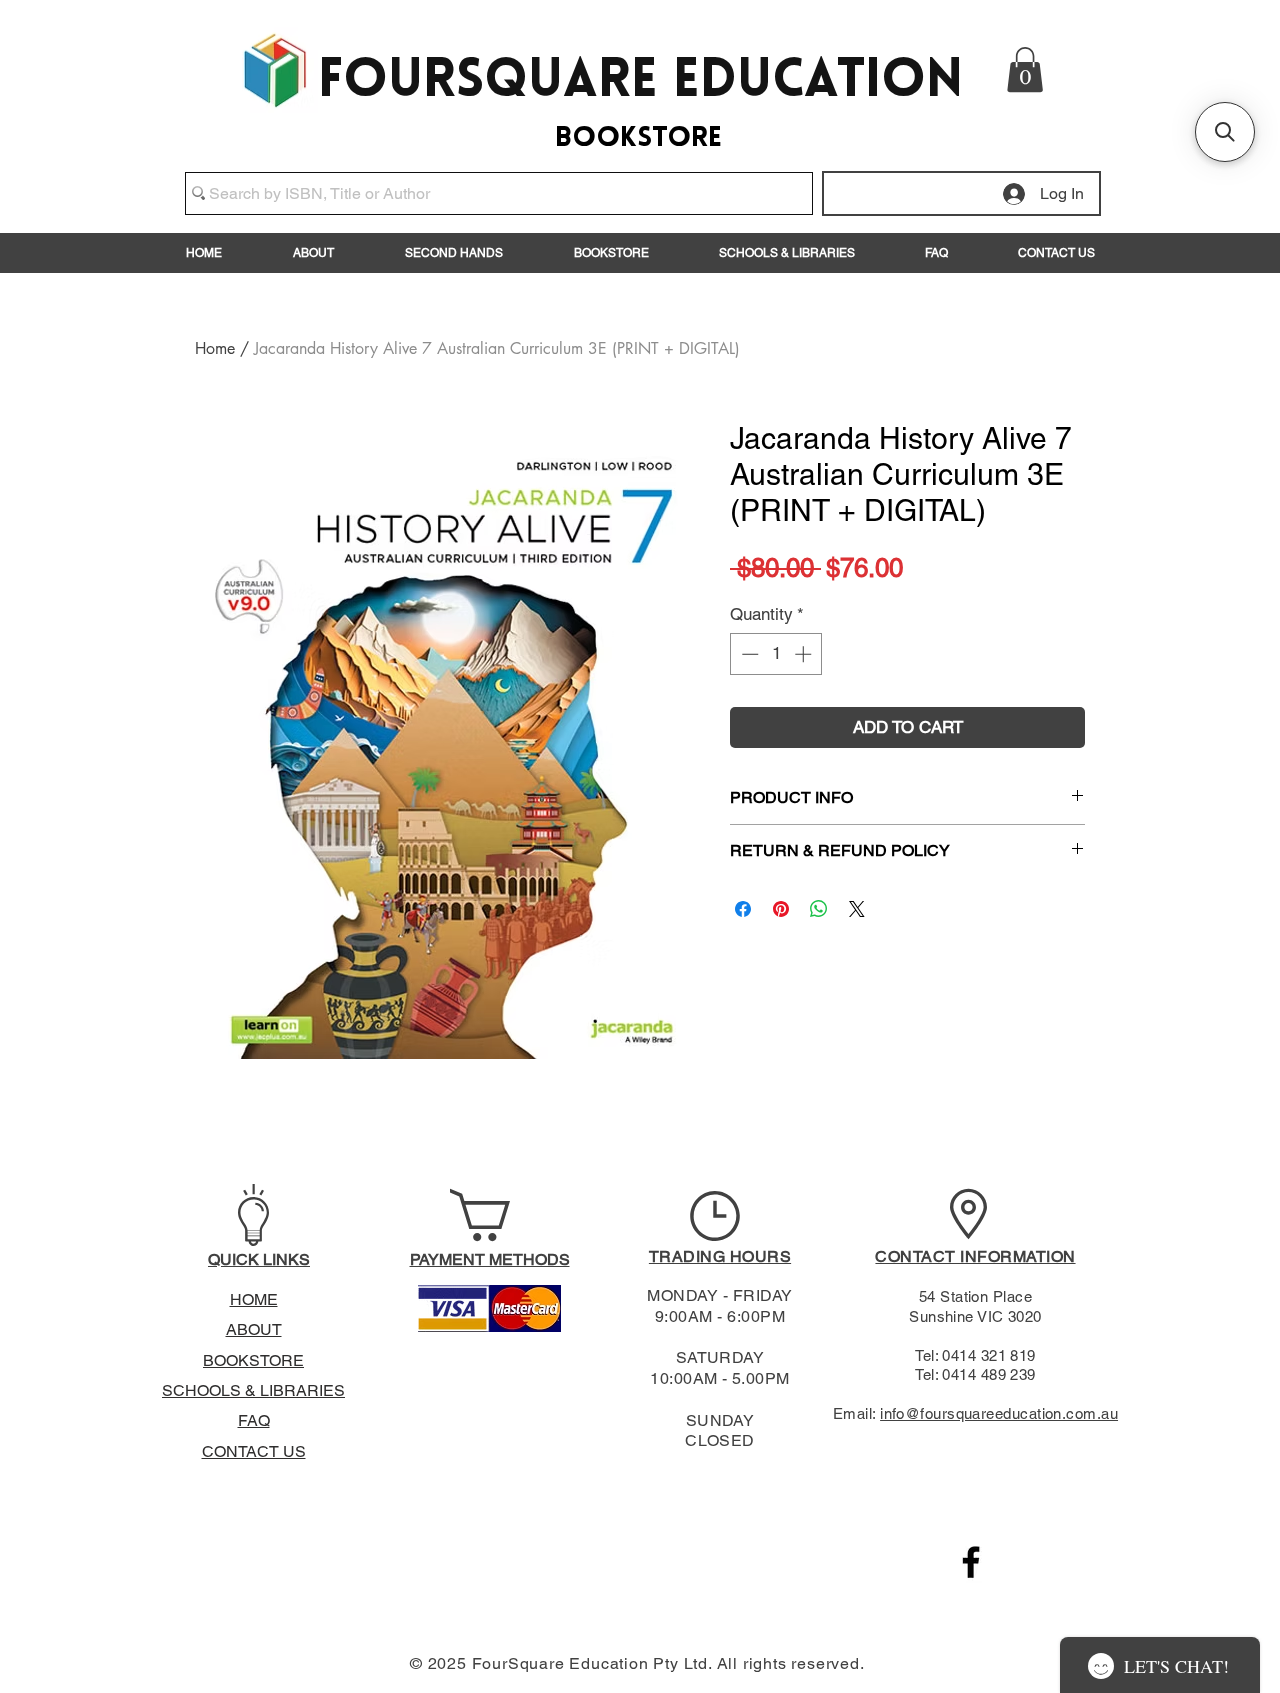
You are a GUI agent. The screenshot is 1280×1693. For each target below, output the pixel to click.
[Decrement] (748, 654)
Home (215, 348)
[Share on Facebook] (743, 909)
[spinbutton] (776, 654)
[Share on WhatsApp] (819, 909)
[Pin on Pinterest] (781, 909)
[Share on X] (857, 909)
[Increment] (805, 654)
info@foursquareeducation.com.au (999, 1413)
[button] (1025, 69)
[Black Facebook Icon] (971, 1562)
